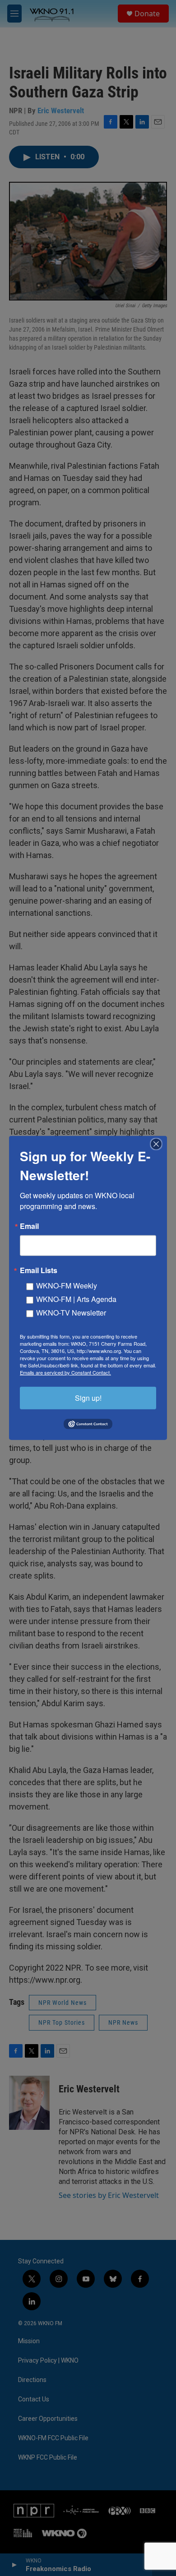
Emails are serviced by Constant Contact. (65, 1372)
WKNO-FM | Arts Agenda (76, 1299)
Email (29, 1226)
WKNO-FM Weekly (67, 1286)
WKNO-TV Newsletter (71, 1313)
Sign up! (88, 1398)
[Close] (159, 1144)
